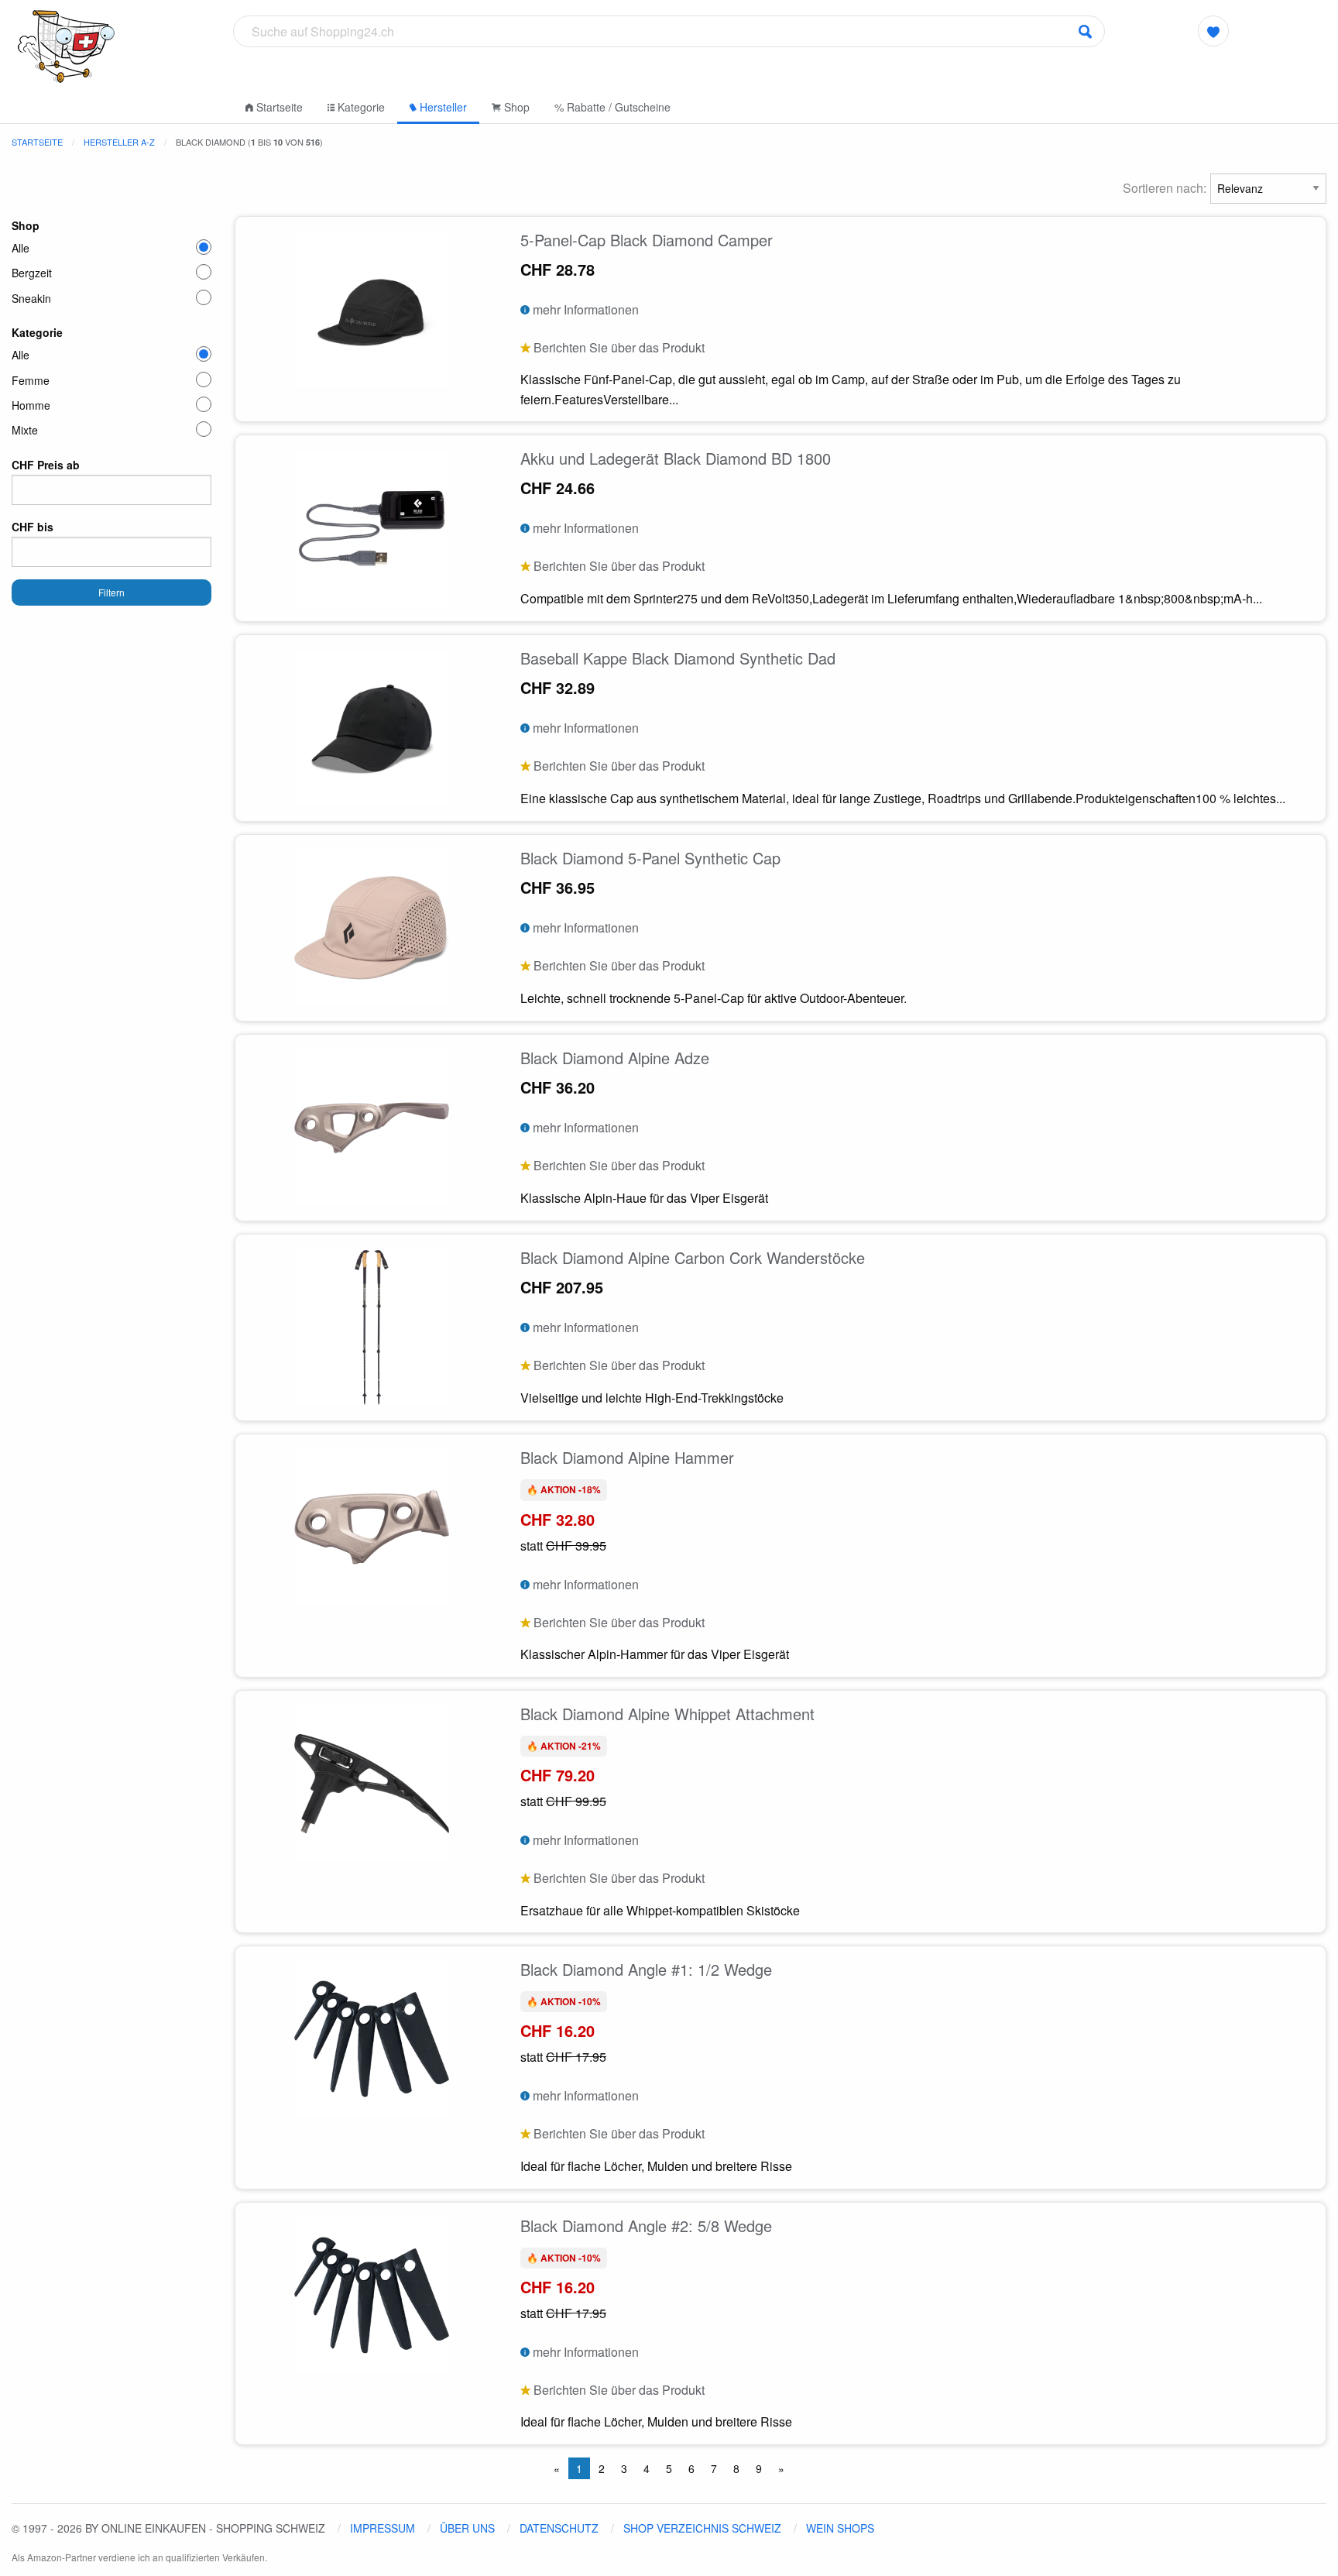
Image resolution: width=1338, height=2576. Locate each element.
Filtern (111, 592)
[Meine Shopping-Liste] (1214, 31)
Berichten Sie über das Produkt (618, 347)
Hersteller (442, 107)
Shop (515, 107)
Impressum (383, 2528)
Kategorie (360, 107)
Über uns (467, 2528)
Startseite (278, 107)
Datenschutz (559, 2528)
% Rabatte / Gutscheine (612, 107)
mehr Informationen (584, 309)
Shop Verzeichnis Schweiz (702, 2528)
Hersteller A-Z (119, 142)
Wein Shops (840, 2528)
